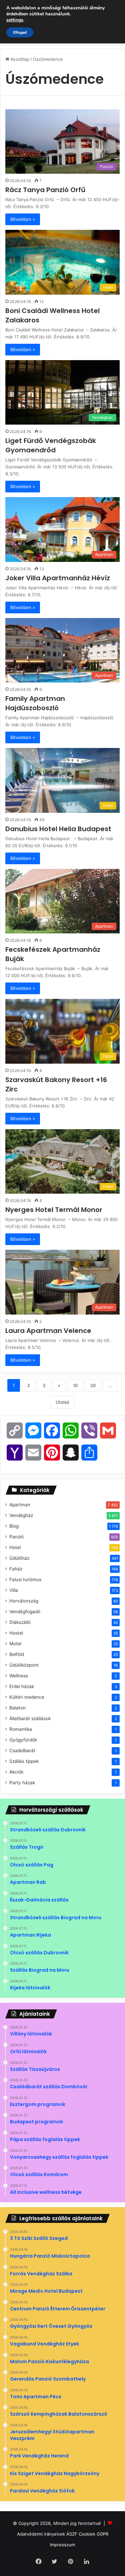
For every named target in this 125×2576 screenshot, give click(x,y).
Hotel (15, 1547)
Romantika (21, 1729)
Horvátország (24, 1601)
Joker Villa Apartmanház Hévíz (58, 578)
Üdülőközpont (24, 1665)
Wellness (19, 1676)
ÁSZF (72, 2534)
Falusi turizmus (25, 1579)
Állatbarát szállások (30, 1718)
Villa (14, 1590)
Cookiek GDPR (93, 2534)
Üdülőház (19, 1558)
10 (75, 1385)
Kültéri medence (27, 1697)
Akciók (16, 1772)
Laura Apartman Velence (49, 1331)
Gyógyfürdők (23, 1740)
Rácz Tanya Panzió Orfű (46, 190)
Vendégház (21, 1515)
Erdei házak (22, 1686)
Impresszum (62, 2545)
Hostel (16, 1633)
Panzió (16, 1537)
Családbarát (22, 1751)
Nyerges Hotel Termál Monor (55, 1210)
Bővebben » (23, 219)
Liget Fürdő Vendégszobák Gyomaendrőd (51, 445)
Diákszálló (20, 1622)
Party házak (22, 1783)
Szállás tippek (24, 1761)
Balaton (17, 1708)
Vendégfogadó (25, 1612)
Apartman (20, 1505)
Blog (14, 1526)
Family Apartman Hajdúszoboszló (35, 703)
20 (93, 1385)
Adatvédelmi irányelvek (41, 2534)
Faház (16, 1569)
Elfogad (20, 32)
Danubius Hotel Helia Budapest (60, 829)
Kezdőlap (19, 59)
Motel (15, 1644)
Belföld (17, 1654)
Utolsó (62, 1402)
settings (15, 20)
